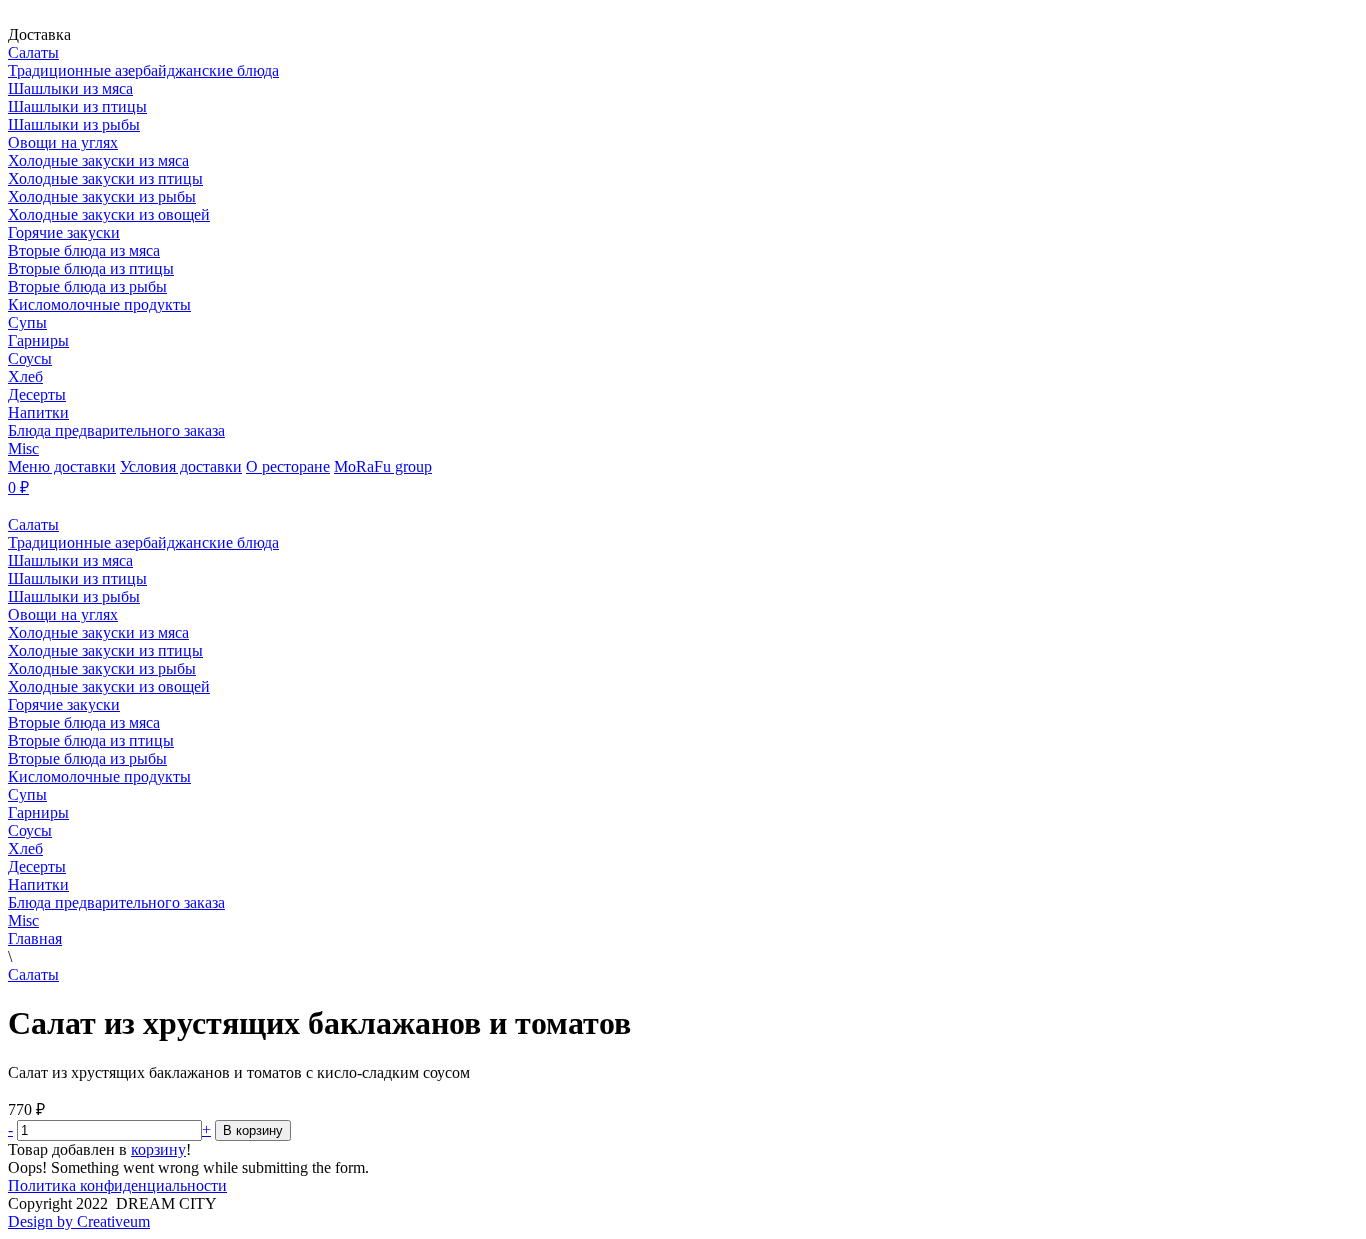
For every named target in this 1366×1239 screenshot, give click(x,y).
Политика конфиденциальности (117, 1185)
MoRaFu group (383, 466)
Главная (35, 938)
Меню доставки (62, 466)
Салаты (33, 974)
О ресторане (288, 466)
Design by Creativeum (79, 1221)
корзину (158, 1149)
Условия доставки (181, 466)
